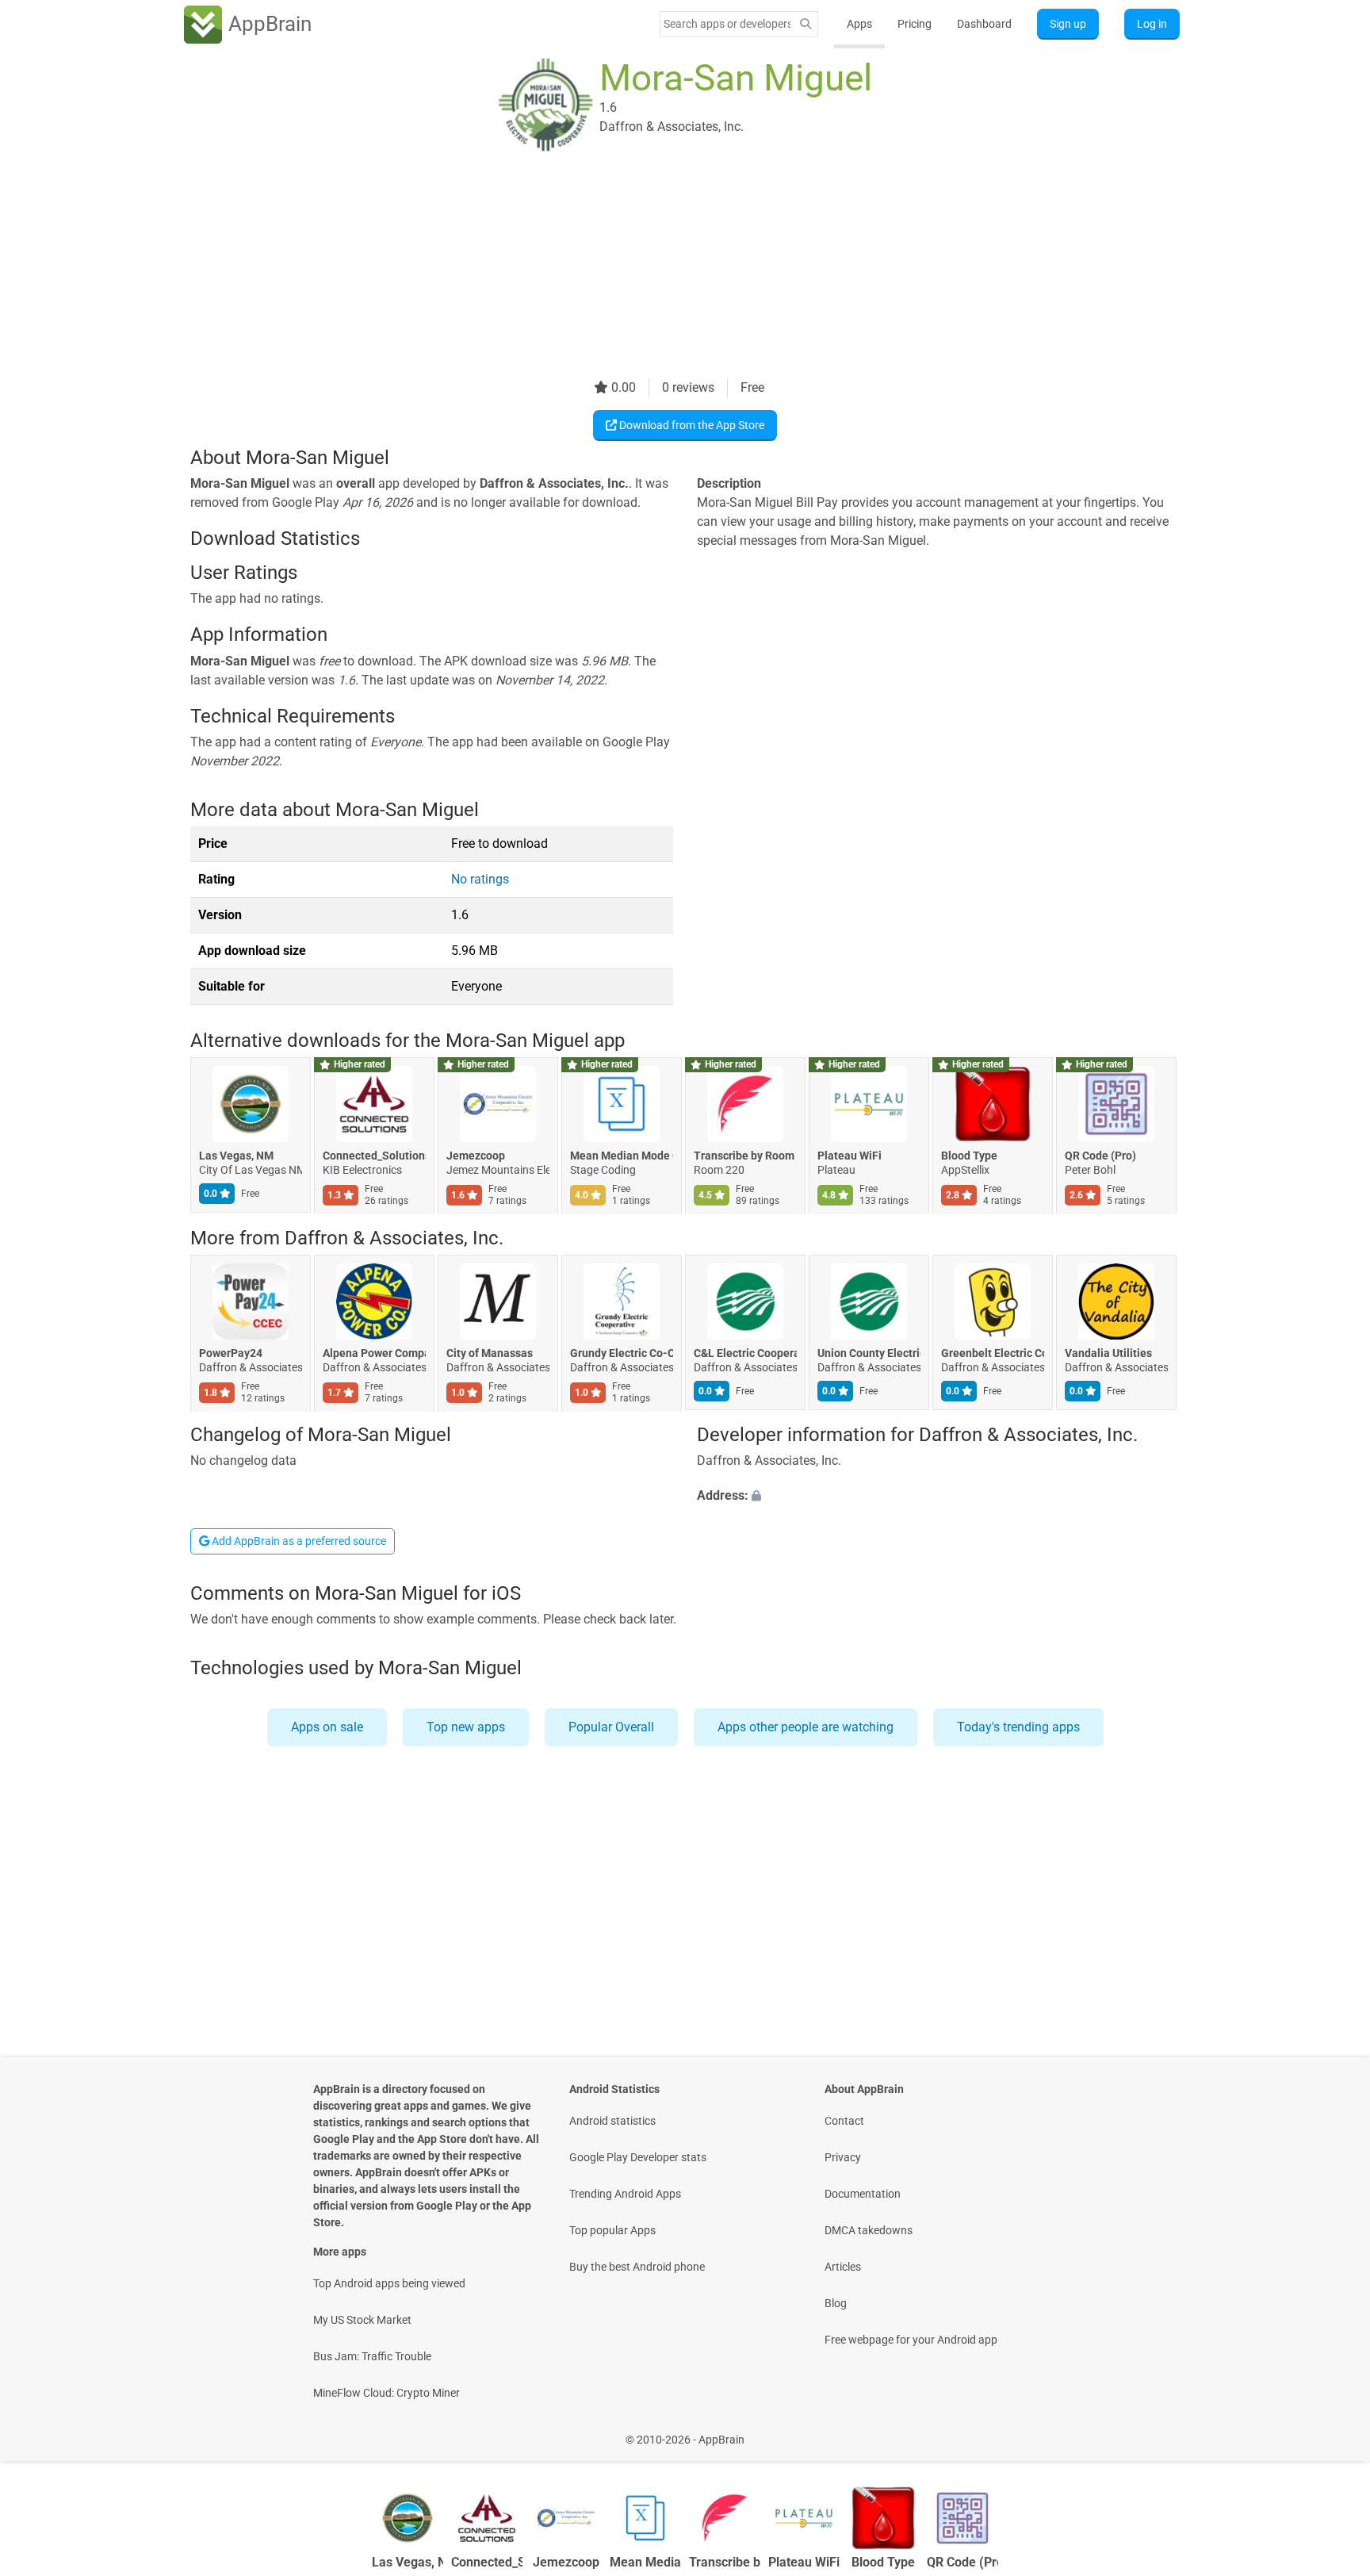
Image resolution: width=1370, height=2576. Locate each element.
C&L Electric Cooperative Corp (745, 1353)
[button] (938, 1497)
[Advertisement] (666, 267)
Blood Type (969, 1156)
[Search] (806, 24)
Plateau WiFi (850, 1156)
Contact (844, 2121)
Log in (1152, 24)
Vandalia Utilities (1108, 1353)
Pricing (915, 24)
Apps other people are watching (806, 1727)
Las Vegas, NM (236, 1156)
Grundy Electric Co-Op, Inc (622, 1353)
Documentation (863, 2194)
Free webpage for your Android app (911, 2340)
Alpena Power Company (374, 1353)
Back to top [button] (1330, 2431)
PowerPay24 (231, 1353)
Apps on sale (327, 1727)
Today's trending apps (1018, 1727)
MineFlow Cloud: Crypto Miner (387, 2393)
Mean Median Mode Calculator (622, 1156)
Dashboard (984, 24)
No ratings (480, 879)
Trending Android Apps (625, 2194)
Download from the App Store (691, 425)
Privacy (843, 2157)
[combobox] (727, 24)
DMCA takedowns (869, 2230)
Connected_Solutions (374, 1156)
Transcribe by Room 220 (745, 1156)
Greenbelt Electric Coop (993, 1353)
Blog (836, 2303)
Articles (843, 2267)
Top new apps (466, 1727)
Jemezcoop (476, 1156)
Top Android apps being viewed (389, 2283)
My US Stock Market (362, 2320)
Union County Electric (869, 1353)
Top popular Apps (612, 2230)
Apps (859, 24)
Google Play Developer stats (638, 2157)
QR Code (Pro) (1100, 1156)
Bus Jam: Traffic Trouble (372, 2356)
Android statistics (612, 2121)
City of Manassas (490, 1353)
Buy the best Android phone (637, 2267)
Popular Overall (611, 1727)
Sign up (1068, 24)
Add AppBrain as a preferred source (298, 1541)
